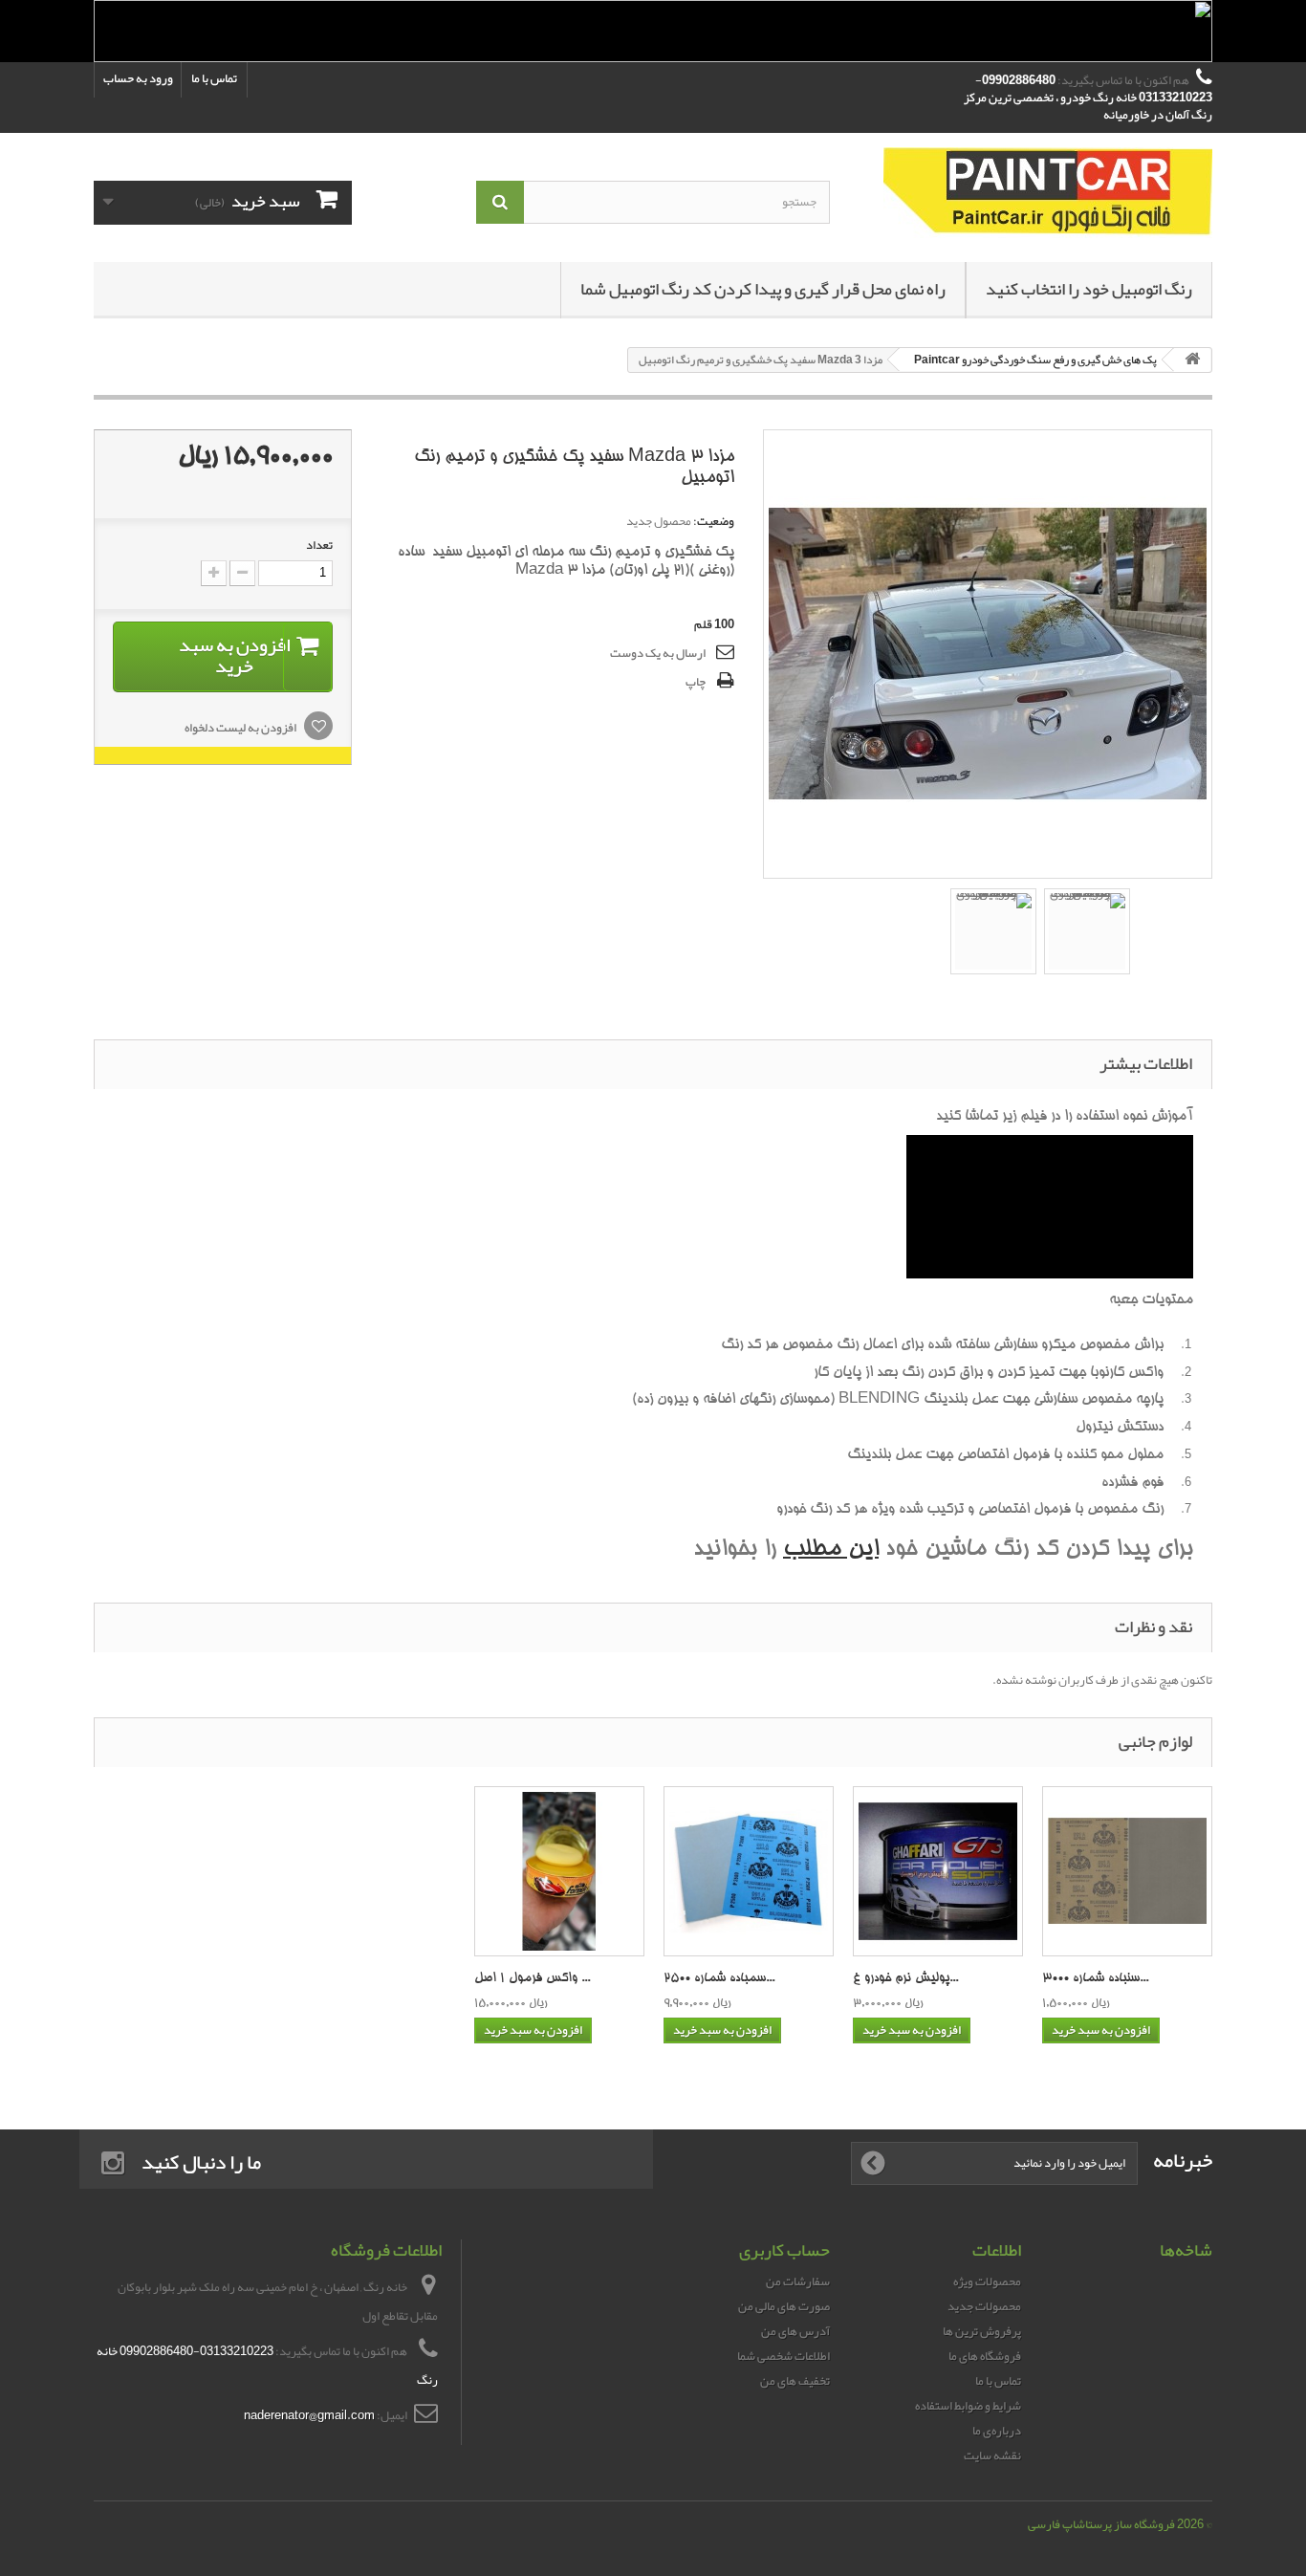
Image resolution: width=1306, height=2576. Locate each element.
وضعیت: (714, 521)
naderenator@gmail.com (309, 2415)
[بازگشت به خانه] (1192, 360)
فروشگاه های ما (985, 2356)
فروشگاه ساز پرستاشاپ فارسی (1101, 2524)
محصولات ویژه (987, 2281)
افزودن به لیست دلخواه (241, 728)
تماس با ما (214, 78)
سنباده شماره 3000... (1095, 1979)
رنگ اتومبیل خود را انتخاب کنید (1089, 289)
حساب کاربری (784, 2250)
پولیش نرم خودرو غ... (905, 1979)
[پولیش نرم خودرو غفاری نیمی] (938, 1871)
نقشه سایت (992, 2456)
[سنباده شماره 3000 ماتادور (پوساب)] (1127, 1871)
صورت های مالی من (784, 2306)
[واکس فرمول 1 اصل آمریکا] (559, 1871)
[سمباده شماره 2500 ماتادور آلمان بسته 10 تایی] (749, 1871)
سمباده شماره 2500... (719, 1979)
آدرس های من (795, 2331)
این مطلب (831, 1550)
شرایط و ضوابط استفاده (968, 2406)
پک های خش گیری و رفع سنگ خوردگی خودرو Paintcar (1035, 360)
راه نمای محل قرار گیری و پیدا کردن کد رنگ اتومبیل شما (763, 289)
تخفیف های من (795, 2381)
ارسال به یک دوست (658, 653)
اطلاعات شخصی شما (784, 2356)
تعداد (319, 545)
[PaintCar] (1035, 193)
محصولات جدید (984, 2306)
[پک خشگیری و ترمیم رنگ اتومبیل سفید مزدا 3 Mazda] (993, 931)
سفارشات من (798, 2281)
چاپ (696, 682)
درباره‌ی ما (997, 2431)
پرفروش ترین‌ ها (982, 2331)
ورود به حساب (138, 78)
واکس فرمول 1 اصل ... (532, 1979)
